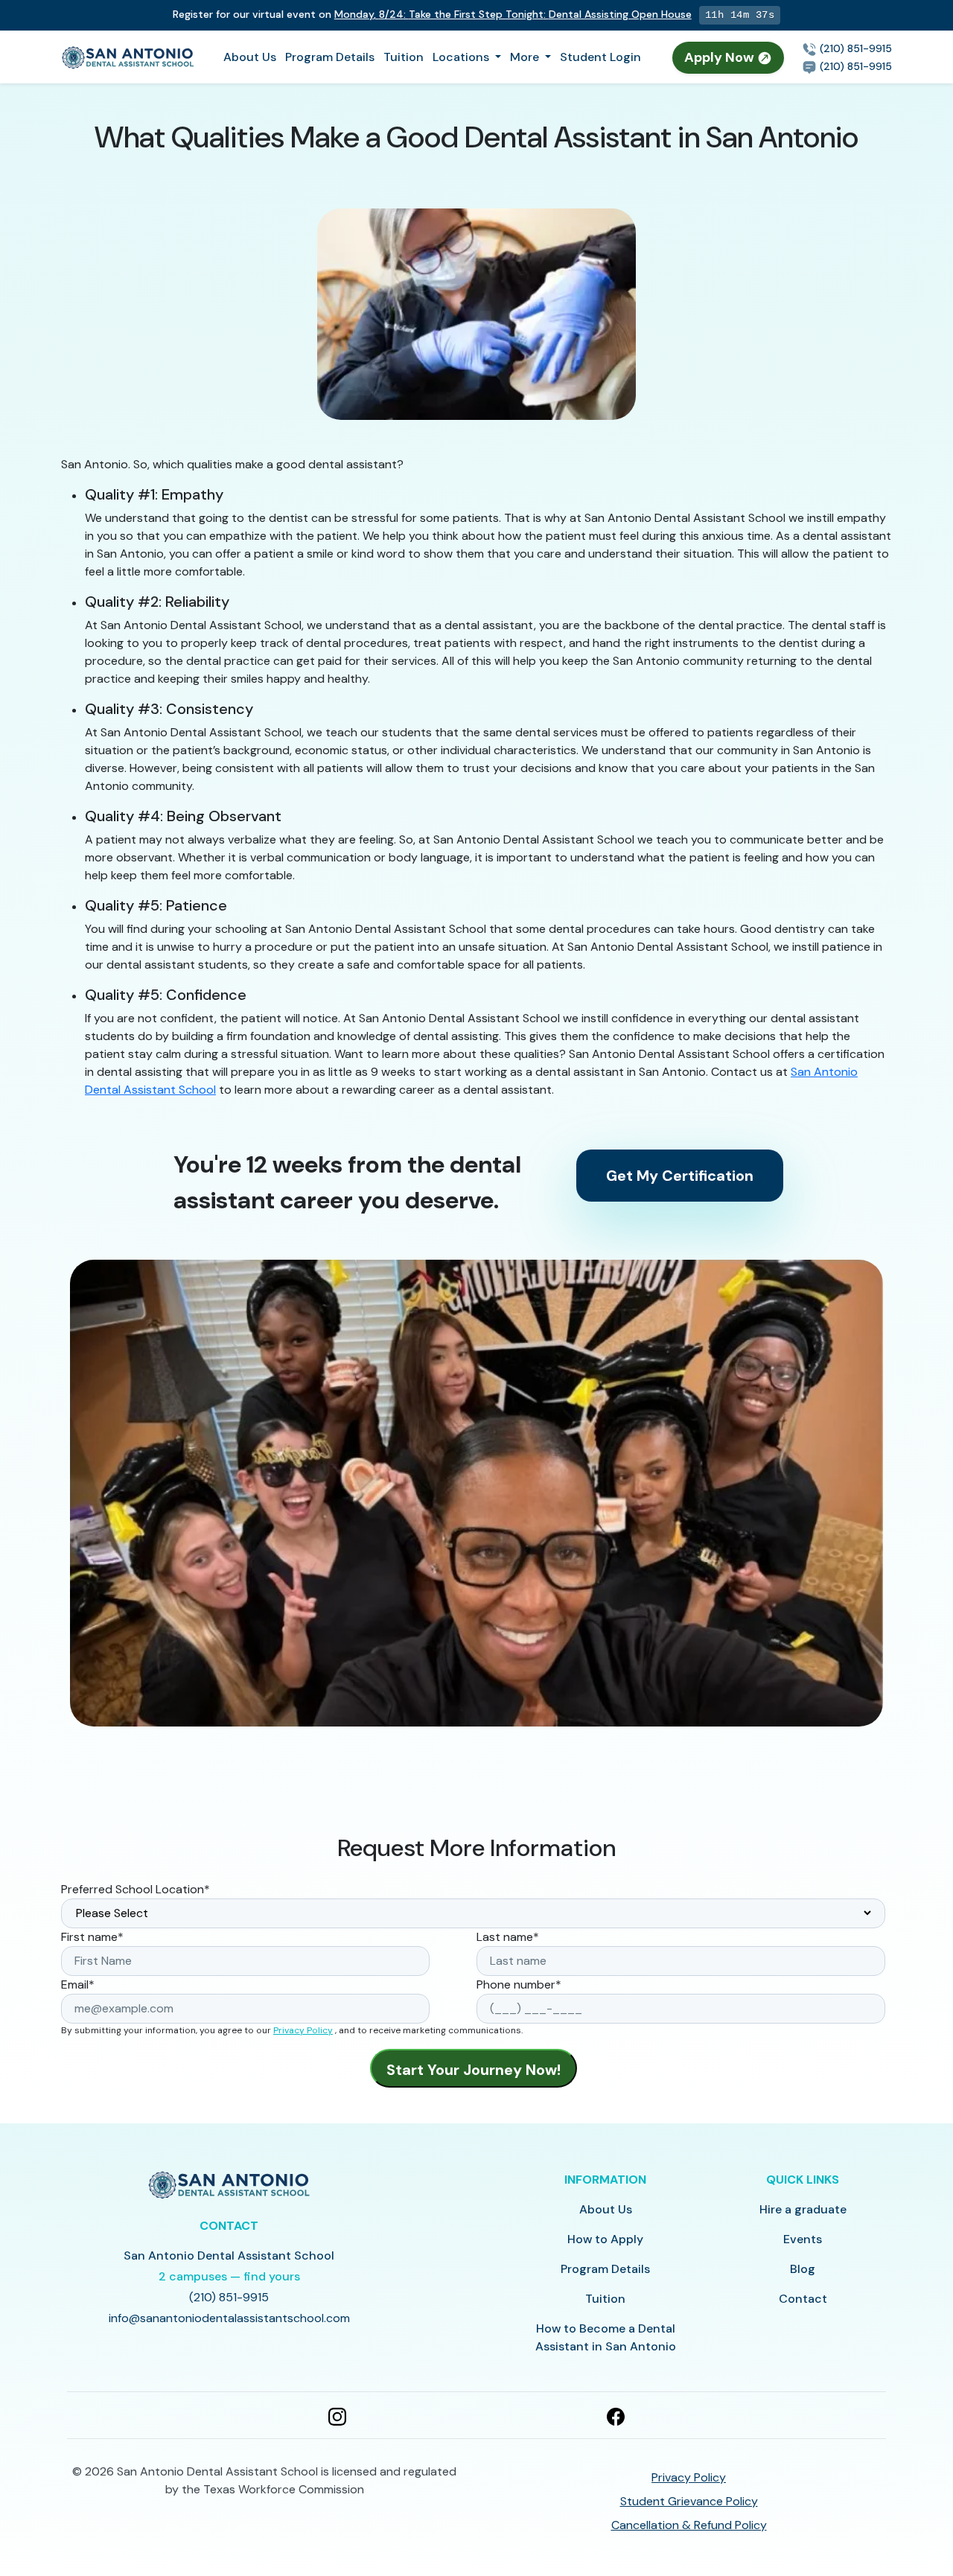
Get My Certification (680, 1176)
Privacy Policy (303, 2030)
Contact (803, 2299)
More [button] (526, 57)
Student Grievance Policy (689, 2501)
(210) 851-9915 (854, 48)
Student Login (600, 57)
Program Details (330, 57)
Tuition (404, 57)
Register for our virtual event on (432, 14)
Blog (803, 2269)
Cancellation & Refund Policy (689, 2525)
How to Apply (605, 2239)
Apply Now (721, 57)
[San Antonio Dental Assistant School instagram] (337, 2415)
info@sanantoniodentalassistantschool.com (229, 2318)
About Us (250, 57)
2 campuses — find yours (229, 2276)
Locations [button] (462, 57)
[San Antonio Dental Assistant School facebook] (616, 2415)
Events (803, 2239)
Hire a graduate (803, 2209)
